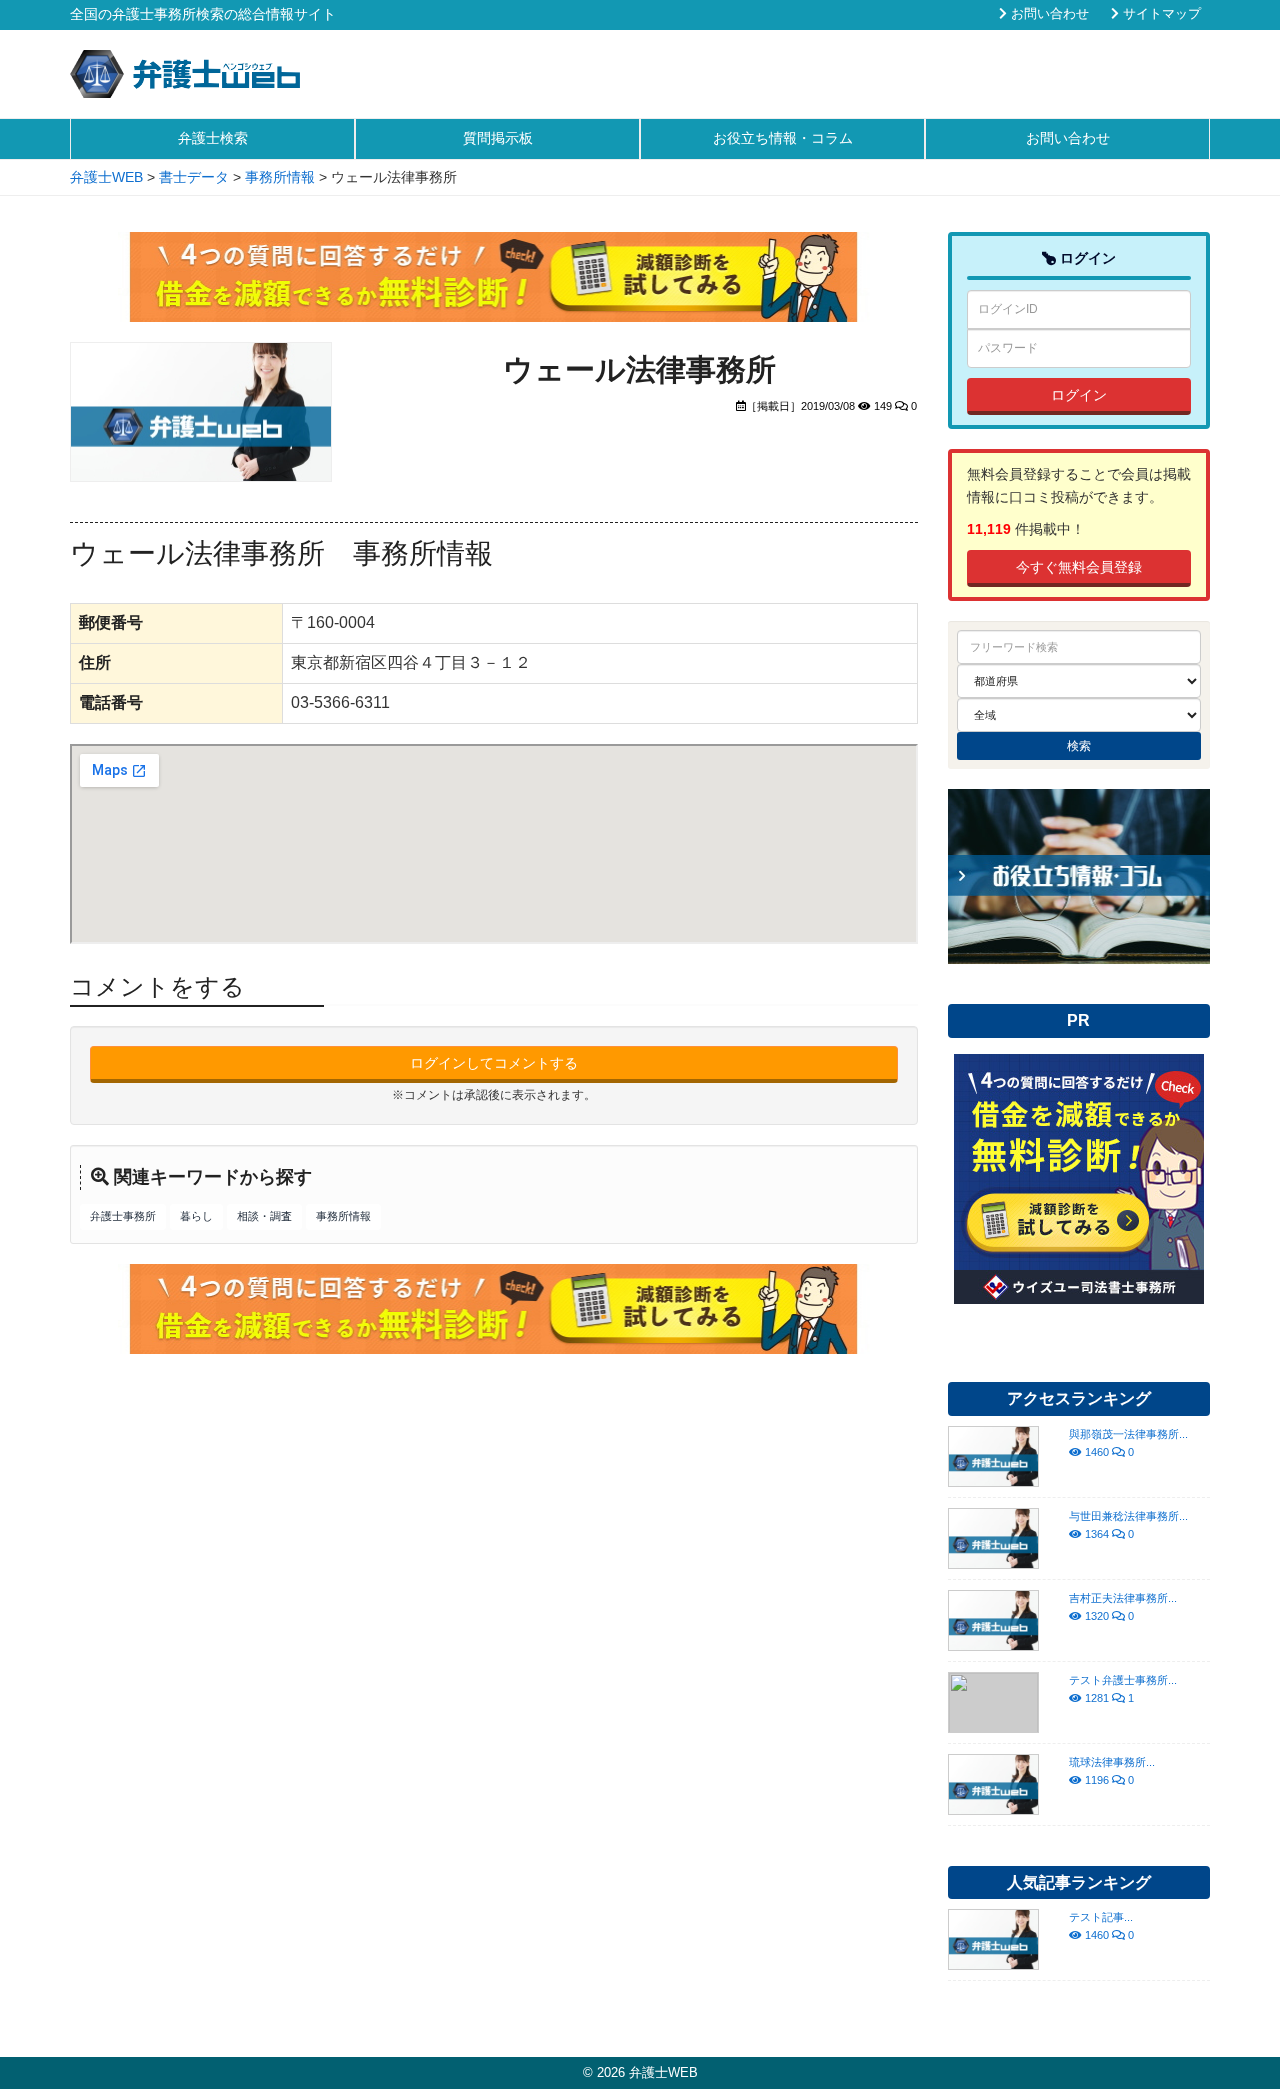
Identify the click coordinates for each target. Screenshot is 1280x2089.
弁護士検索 (213, 138)
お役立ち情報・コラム (783, 138)
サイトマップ (1160, 14)
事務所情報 (343, 1216)
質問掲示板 (498, 138)
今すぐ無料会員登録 (1079, 567)
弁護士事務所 (123, 1216)
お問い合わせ (1048, 14)
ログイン (1079, 395)
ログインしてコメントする (494, 1063)
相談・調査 (264, 1216)
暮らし (196, 1216)
